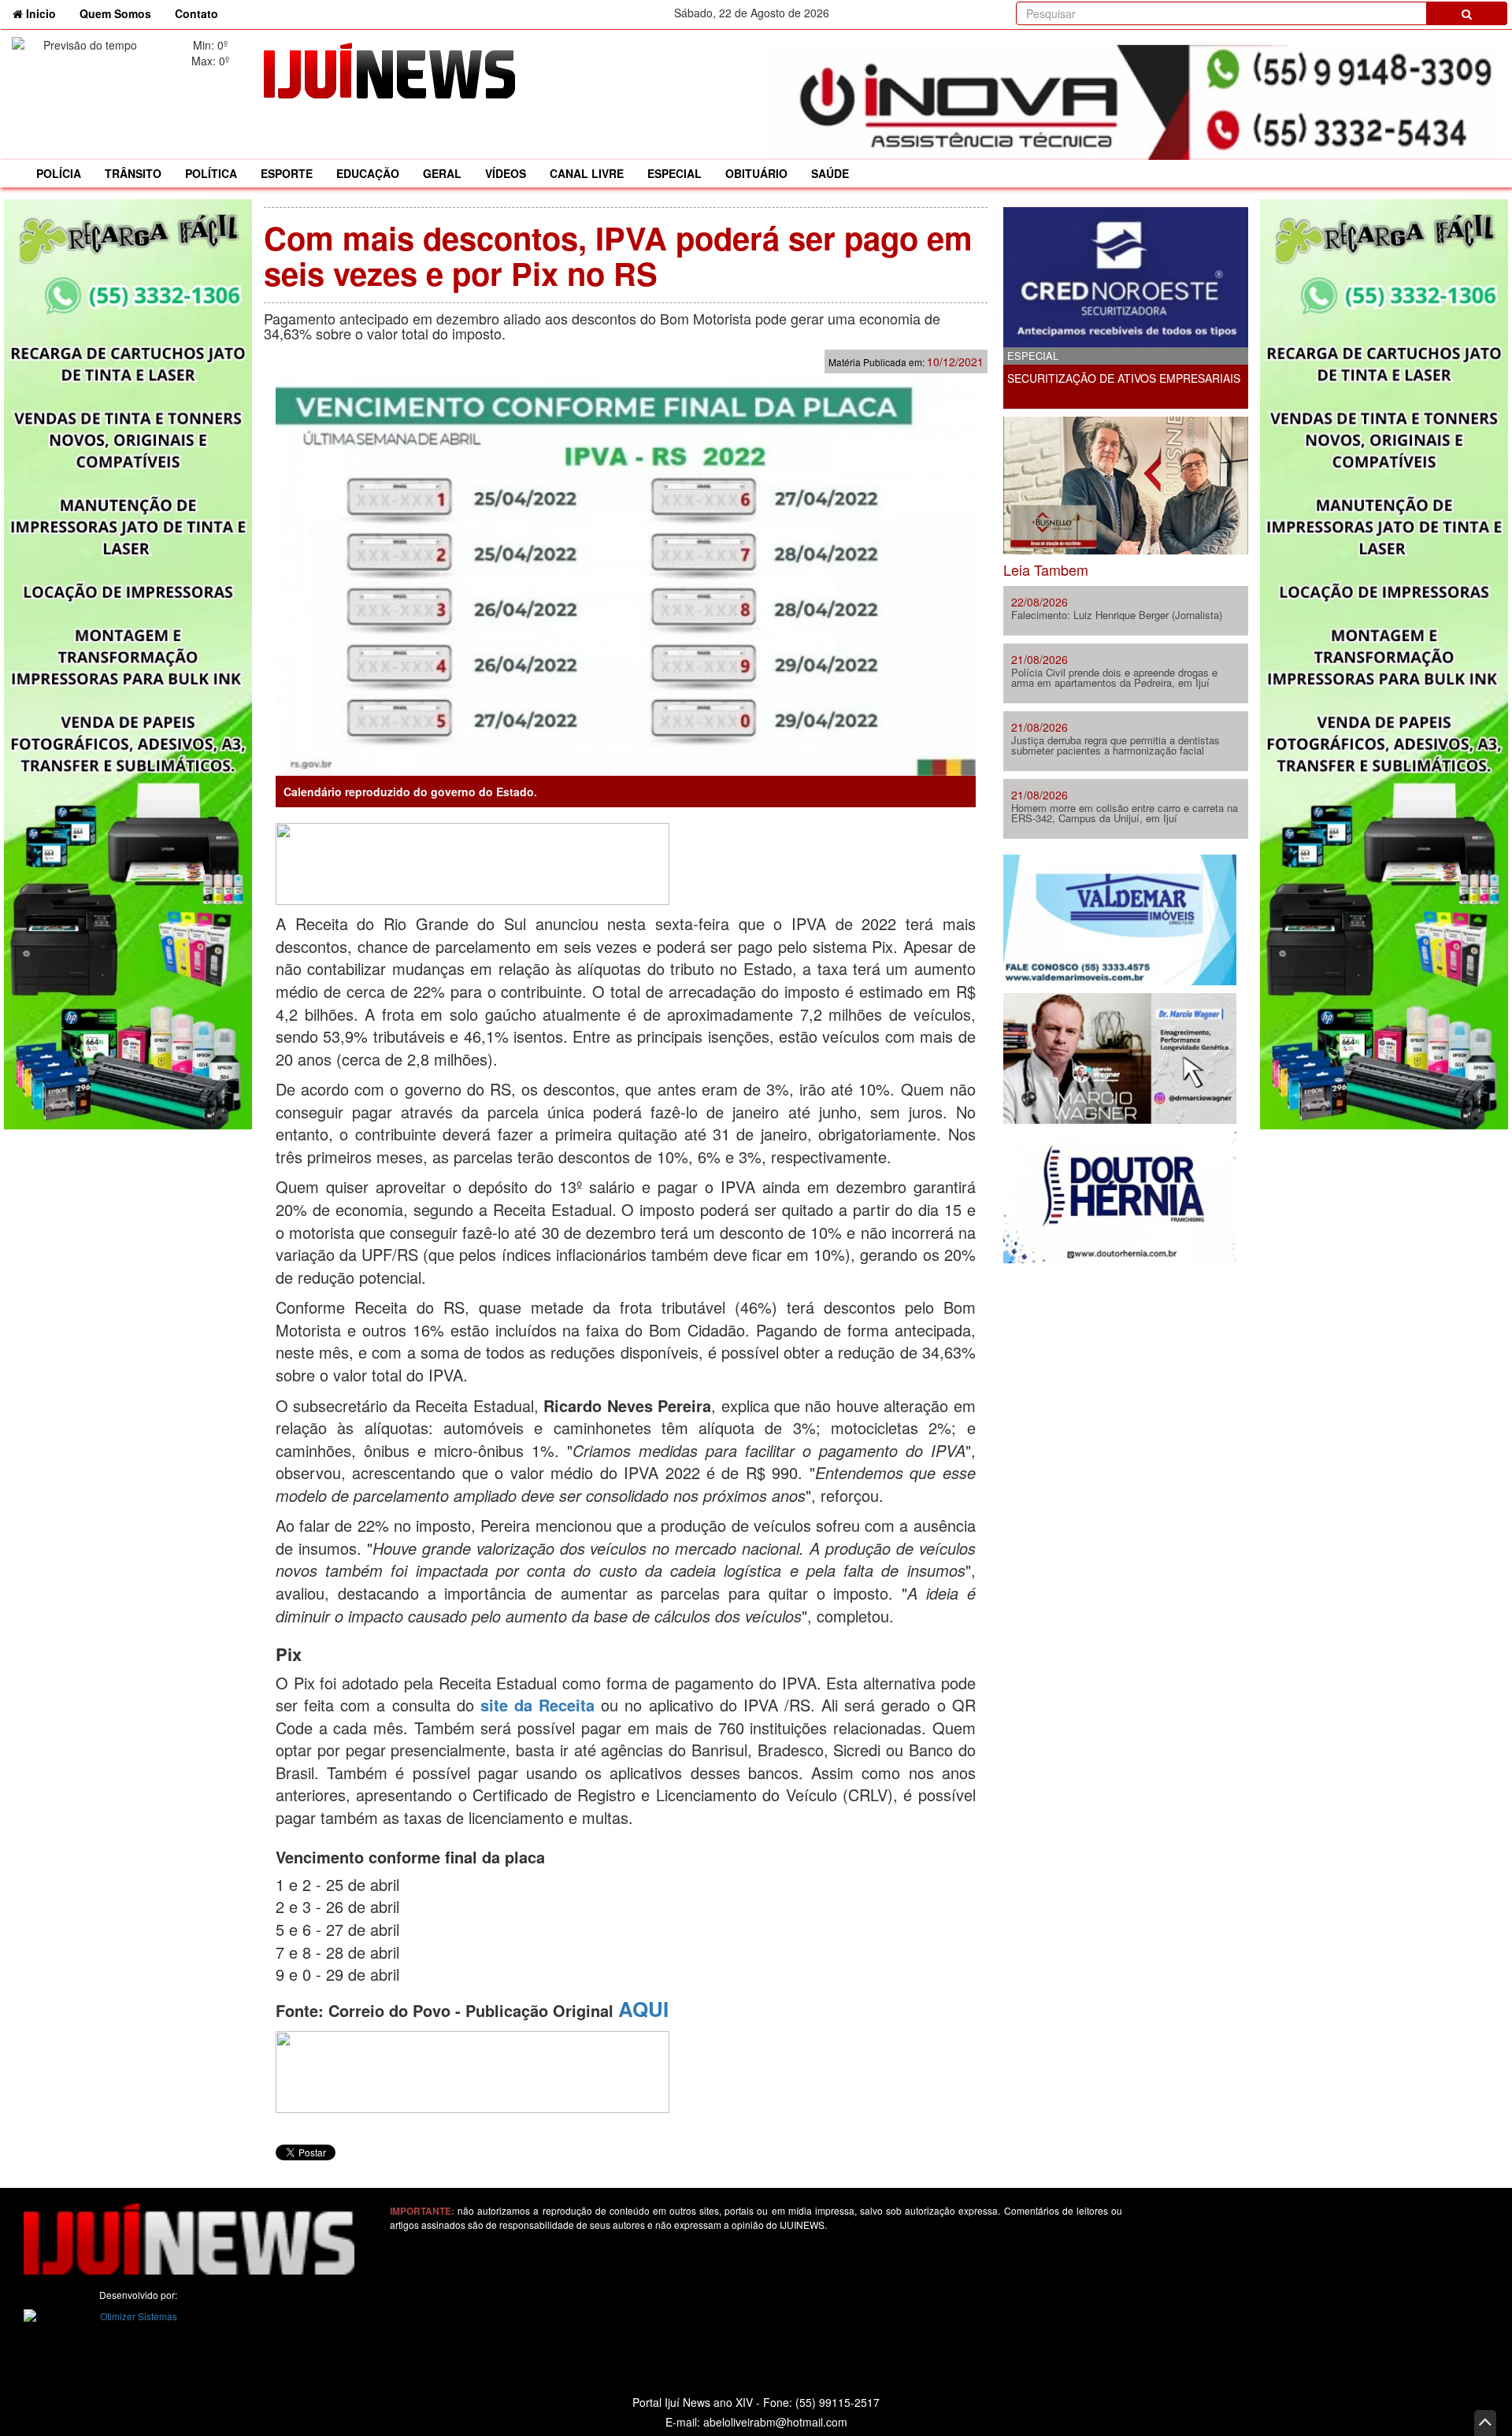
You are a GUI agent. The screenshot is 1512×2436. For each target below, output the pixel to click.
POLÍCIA (59, 173)
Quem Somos (115, 13)
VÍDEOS (506, 173)
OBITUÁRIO (756, 173)
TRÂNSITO (133, 173)
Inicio (45, 13)
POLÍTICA (211, 173)
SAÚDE (830, 173)
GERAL (442, 173)
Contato (196, 13)
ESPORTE (287, 173)
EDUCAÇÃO (368, 173)
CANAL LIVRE (587, 173)
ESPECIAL (674, 173)
